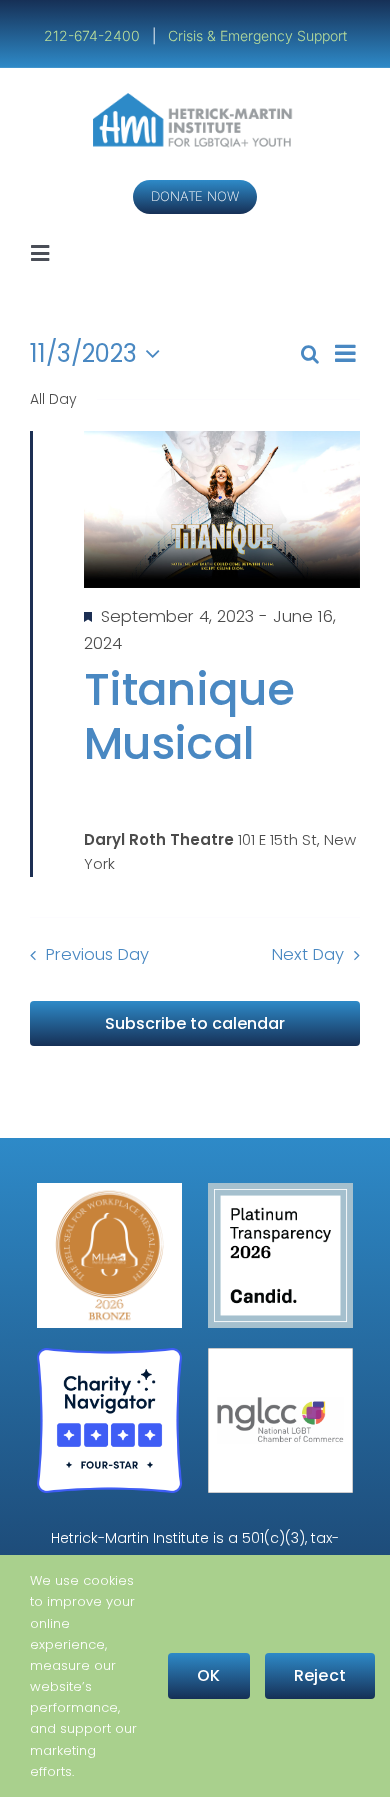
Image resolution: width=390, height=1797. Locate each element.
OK (208, 1675)
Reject (320, 1675)
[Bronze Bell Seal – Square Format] (109, 1190)
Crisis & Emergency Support (257, 35)
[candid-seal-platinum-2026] (280, 1190)
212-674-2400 (94, 35)
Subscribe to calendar (195, 1023)
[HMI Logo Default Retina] (195, 100)
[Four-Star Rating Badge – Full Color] (109, 1355)
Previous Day (97, 954)
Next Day (308, 954)
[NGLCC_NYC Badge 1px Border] (280, 1355)
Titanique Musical (189, 716)
